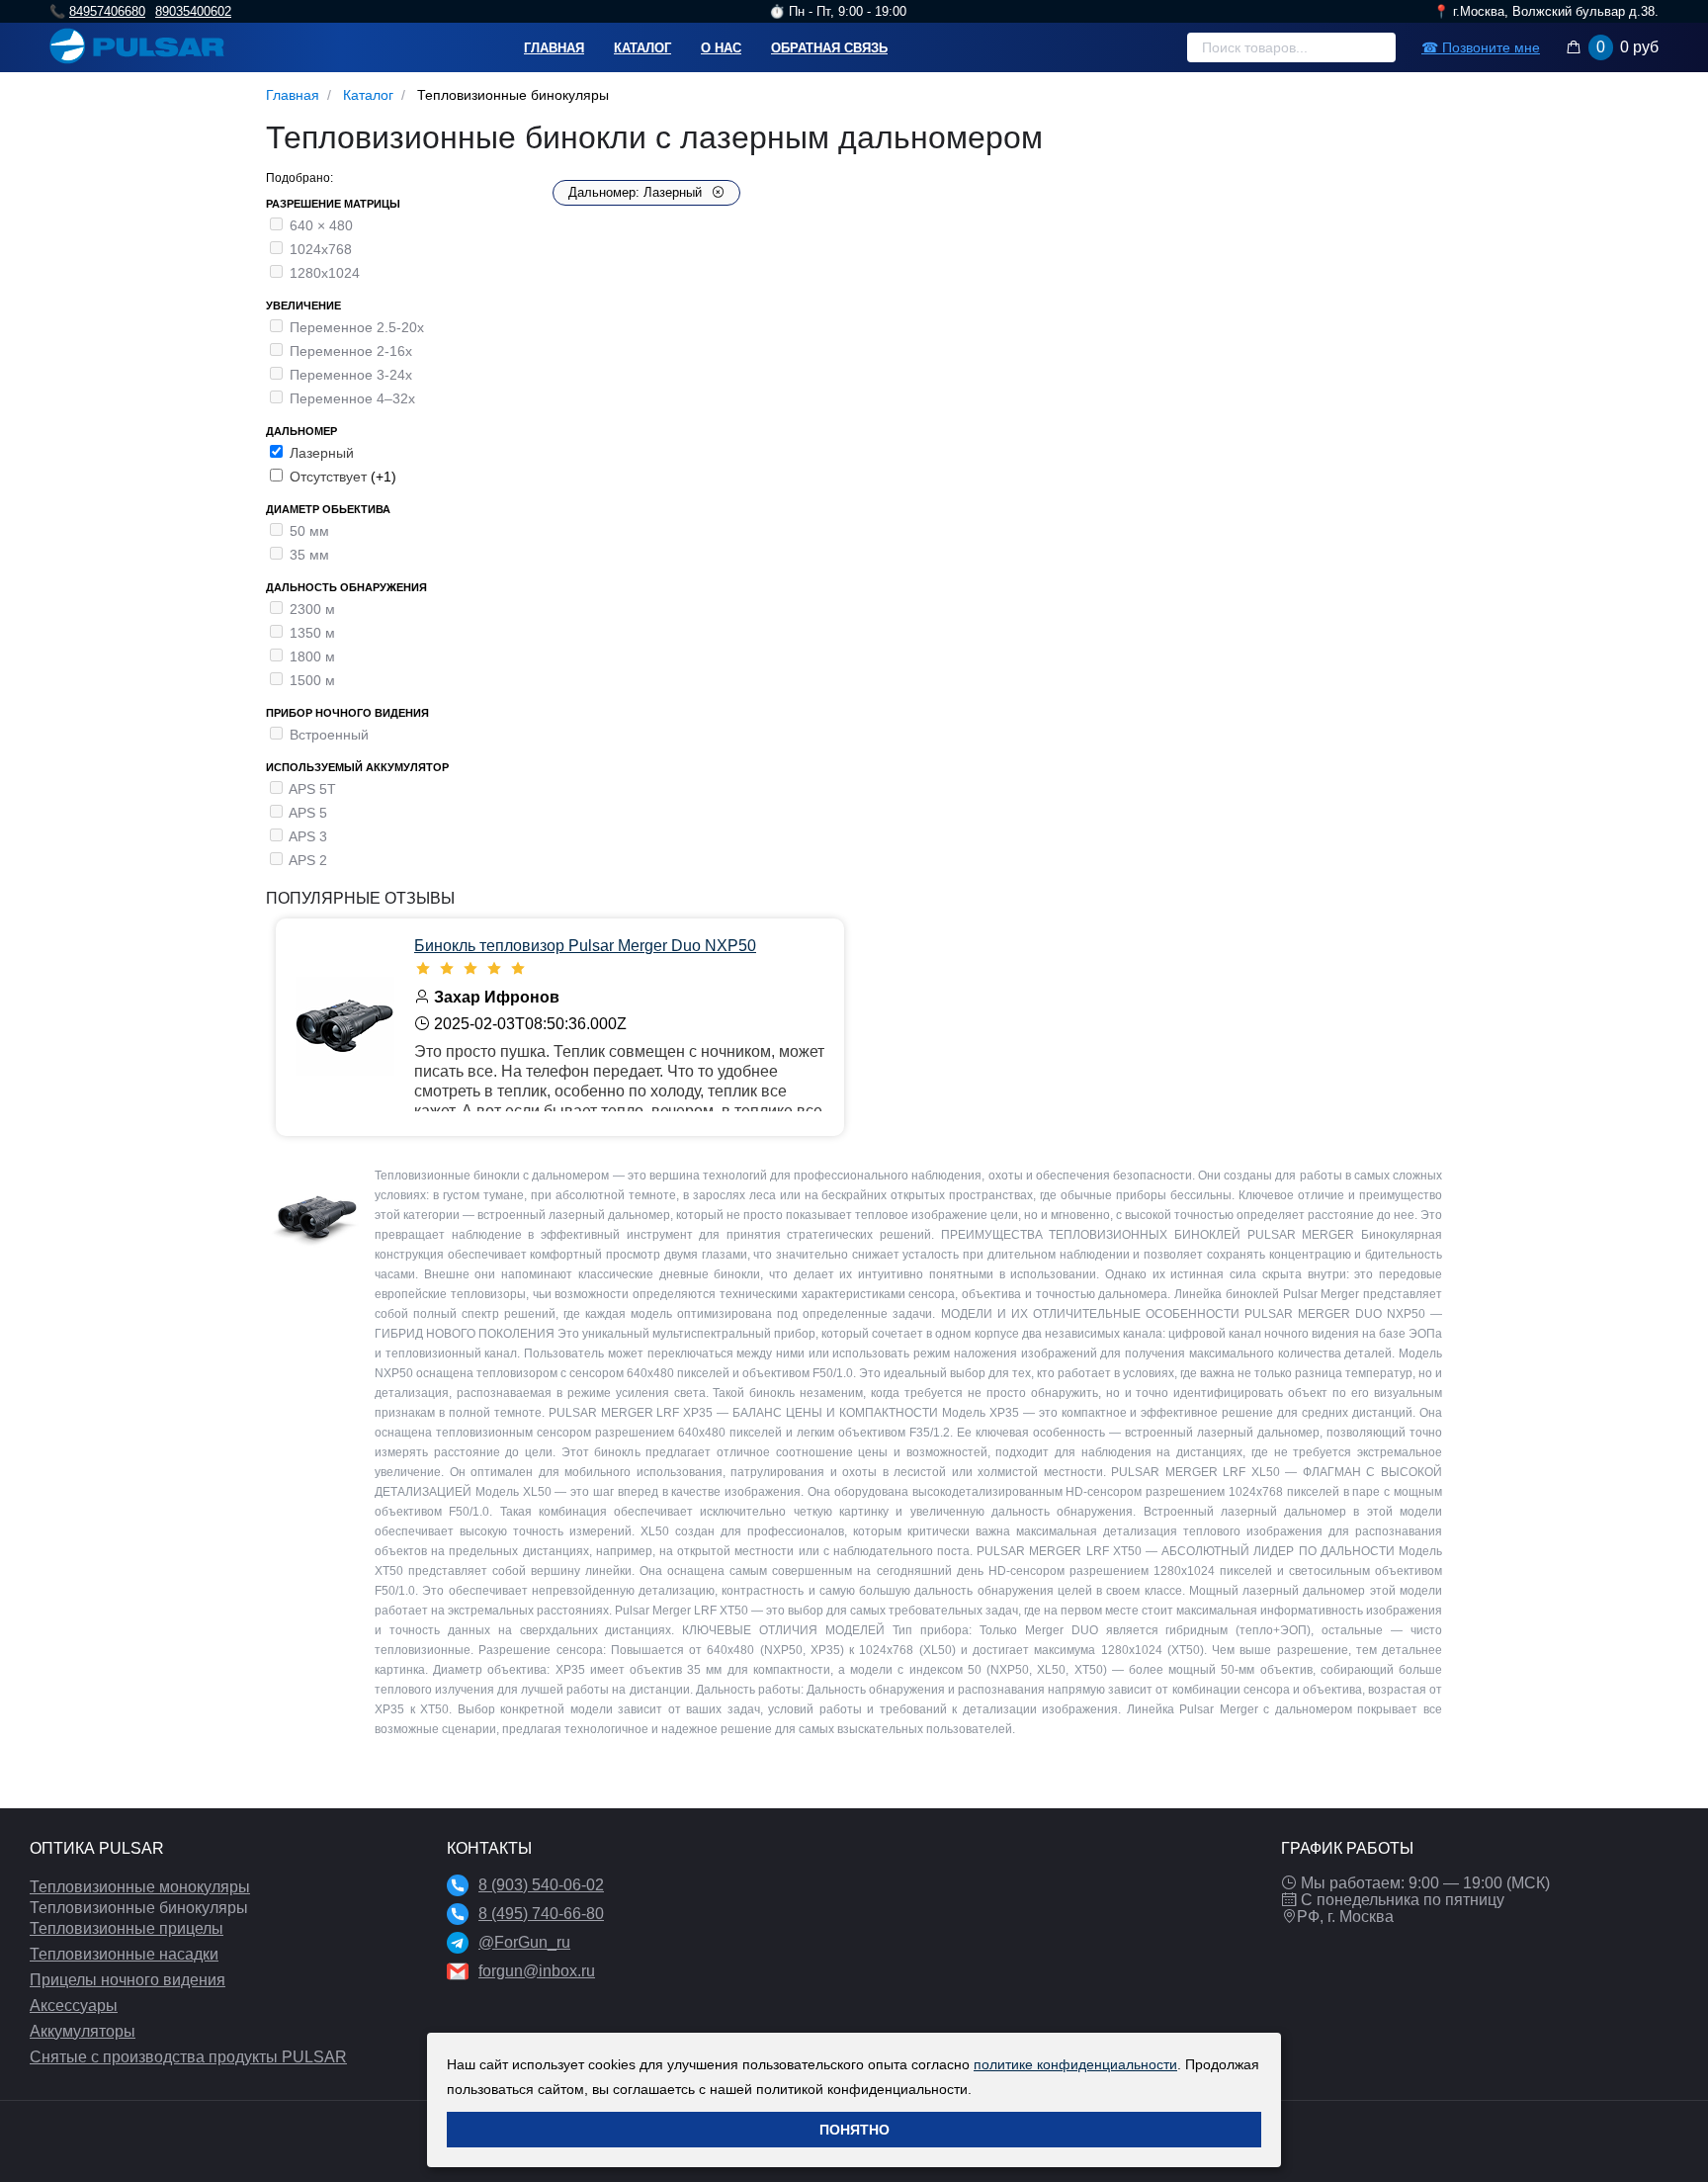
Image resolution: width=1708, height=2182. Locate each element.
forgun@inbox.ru (537, 1971)
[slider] (619, 969)
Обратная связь (829, 48)
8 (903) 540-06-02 (541, 1885)
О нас (721, 48)
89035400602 (193, 11)
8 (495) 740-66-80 (541, 1914)
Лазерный (322, 453)
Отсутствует (330, 477)
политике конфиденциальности (1075, 2064)
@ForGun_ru (524, 1942)
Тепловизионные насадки (124, 1954)
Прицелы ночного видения (128, 1980)
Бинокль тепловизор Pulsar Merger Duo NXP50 (585, 946)
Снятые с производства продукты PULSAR (188, 2057)
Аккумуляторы (83, 2031)
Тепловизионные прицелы (127, 1928)
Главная (554, 48)
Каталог (642, 48)
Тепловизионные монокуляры (140, 1887)
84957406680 (107, 11)
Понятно (854, 2130)
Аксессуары (74, 2006)
